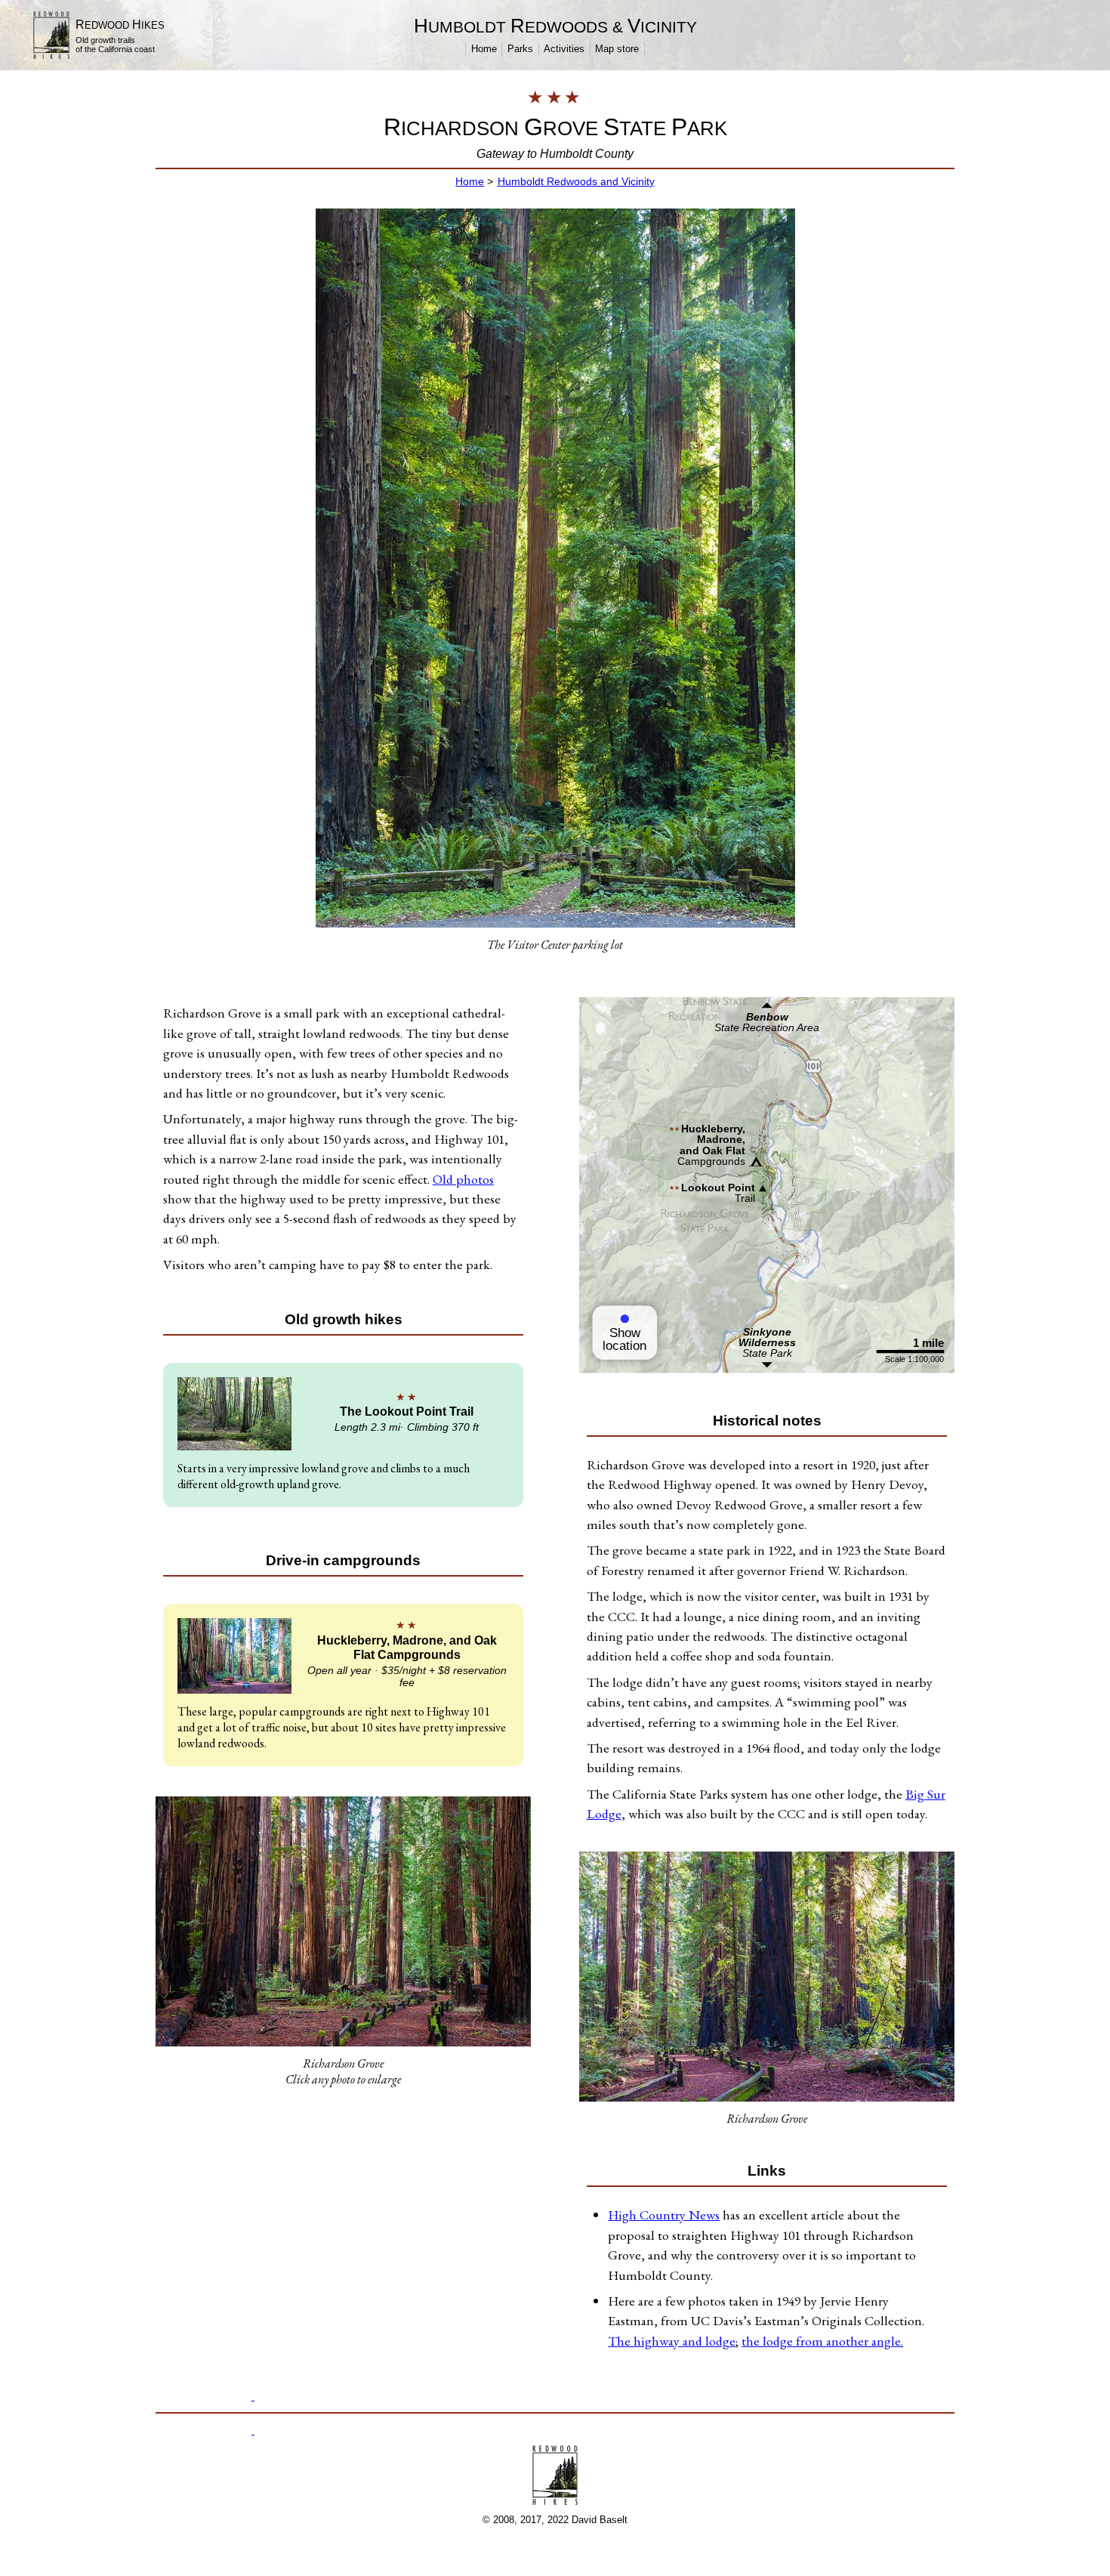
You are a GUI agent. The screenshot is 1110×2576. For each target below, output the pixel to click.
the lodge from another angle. (822, 2341)
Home (484, 49)
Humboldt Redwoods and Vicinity (576, 181)
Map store (617, 49)
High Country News (664, 2215)
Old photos (463, 1179)
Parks (520, 49)
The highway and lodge (672, 2341)
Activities (564, 49)
